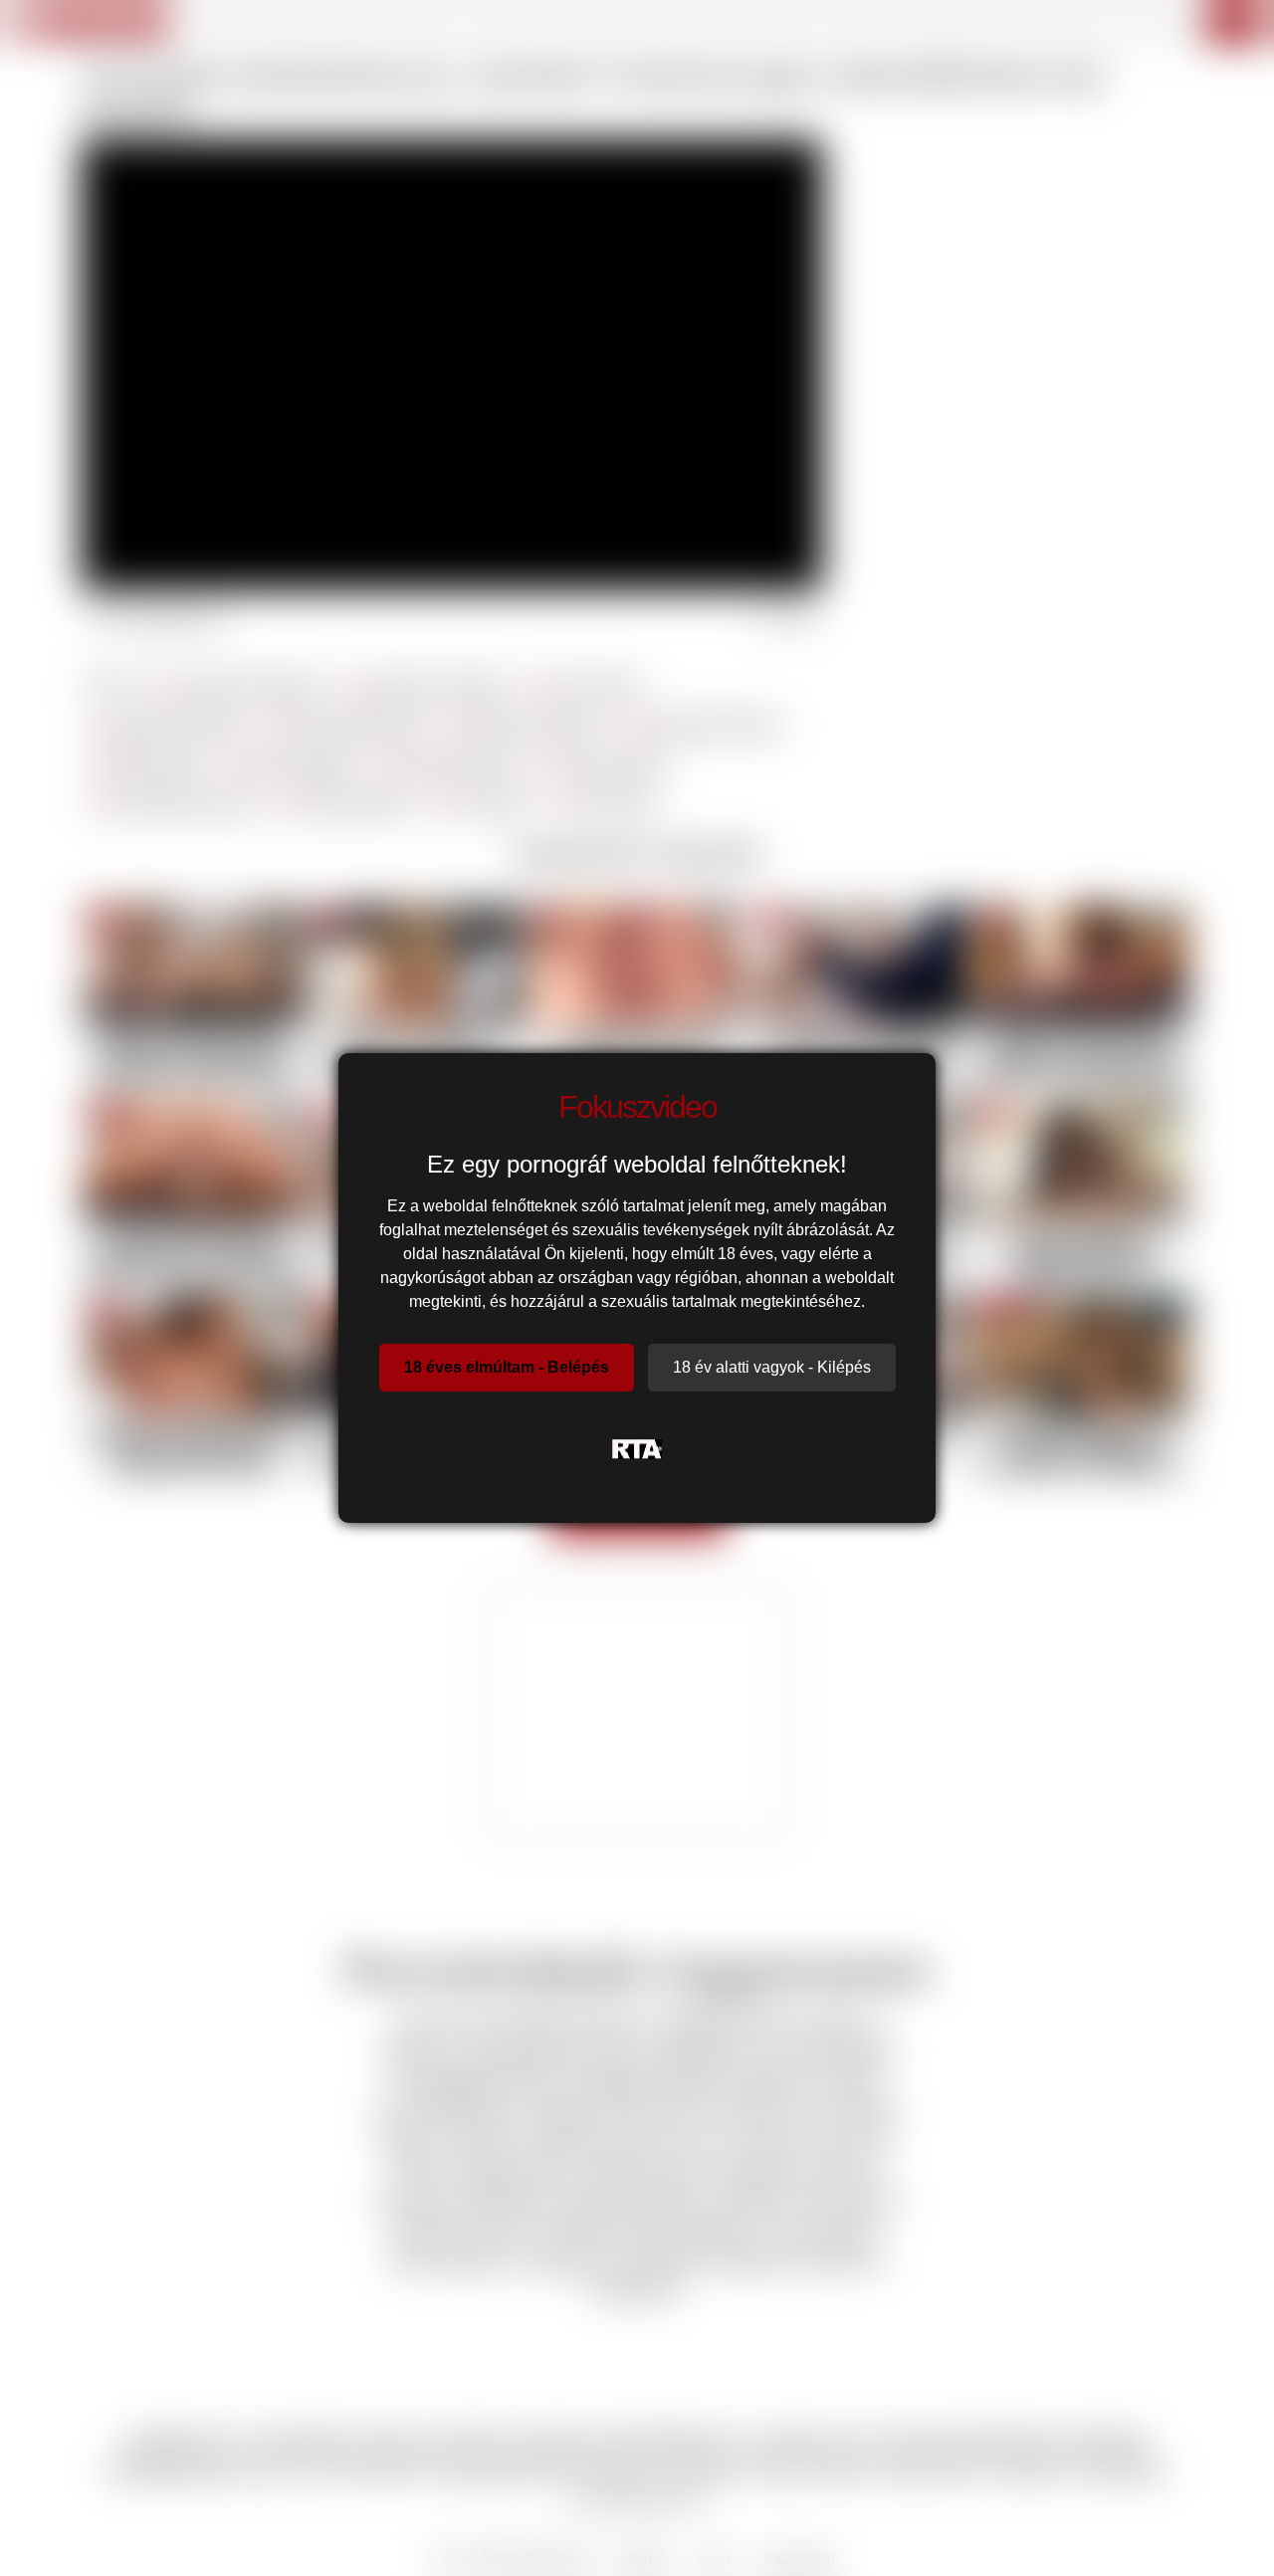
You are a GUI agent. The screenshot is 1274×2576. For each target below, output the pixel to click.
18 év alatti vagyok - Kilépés (772, 1367)
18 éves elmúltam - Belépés (507, 1367)
